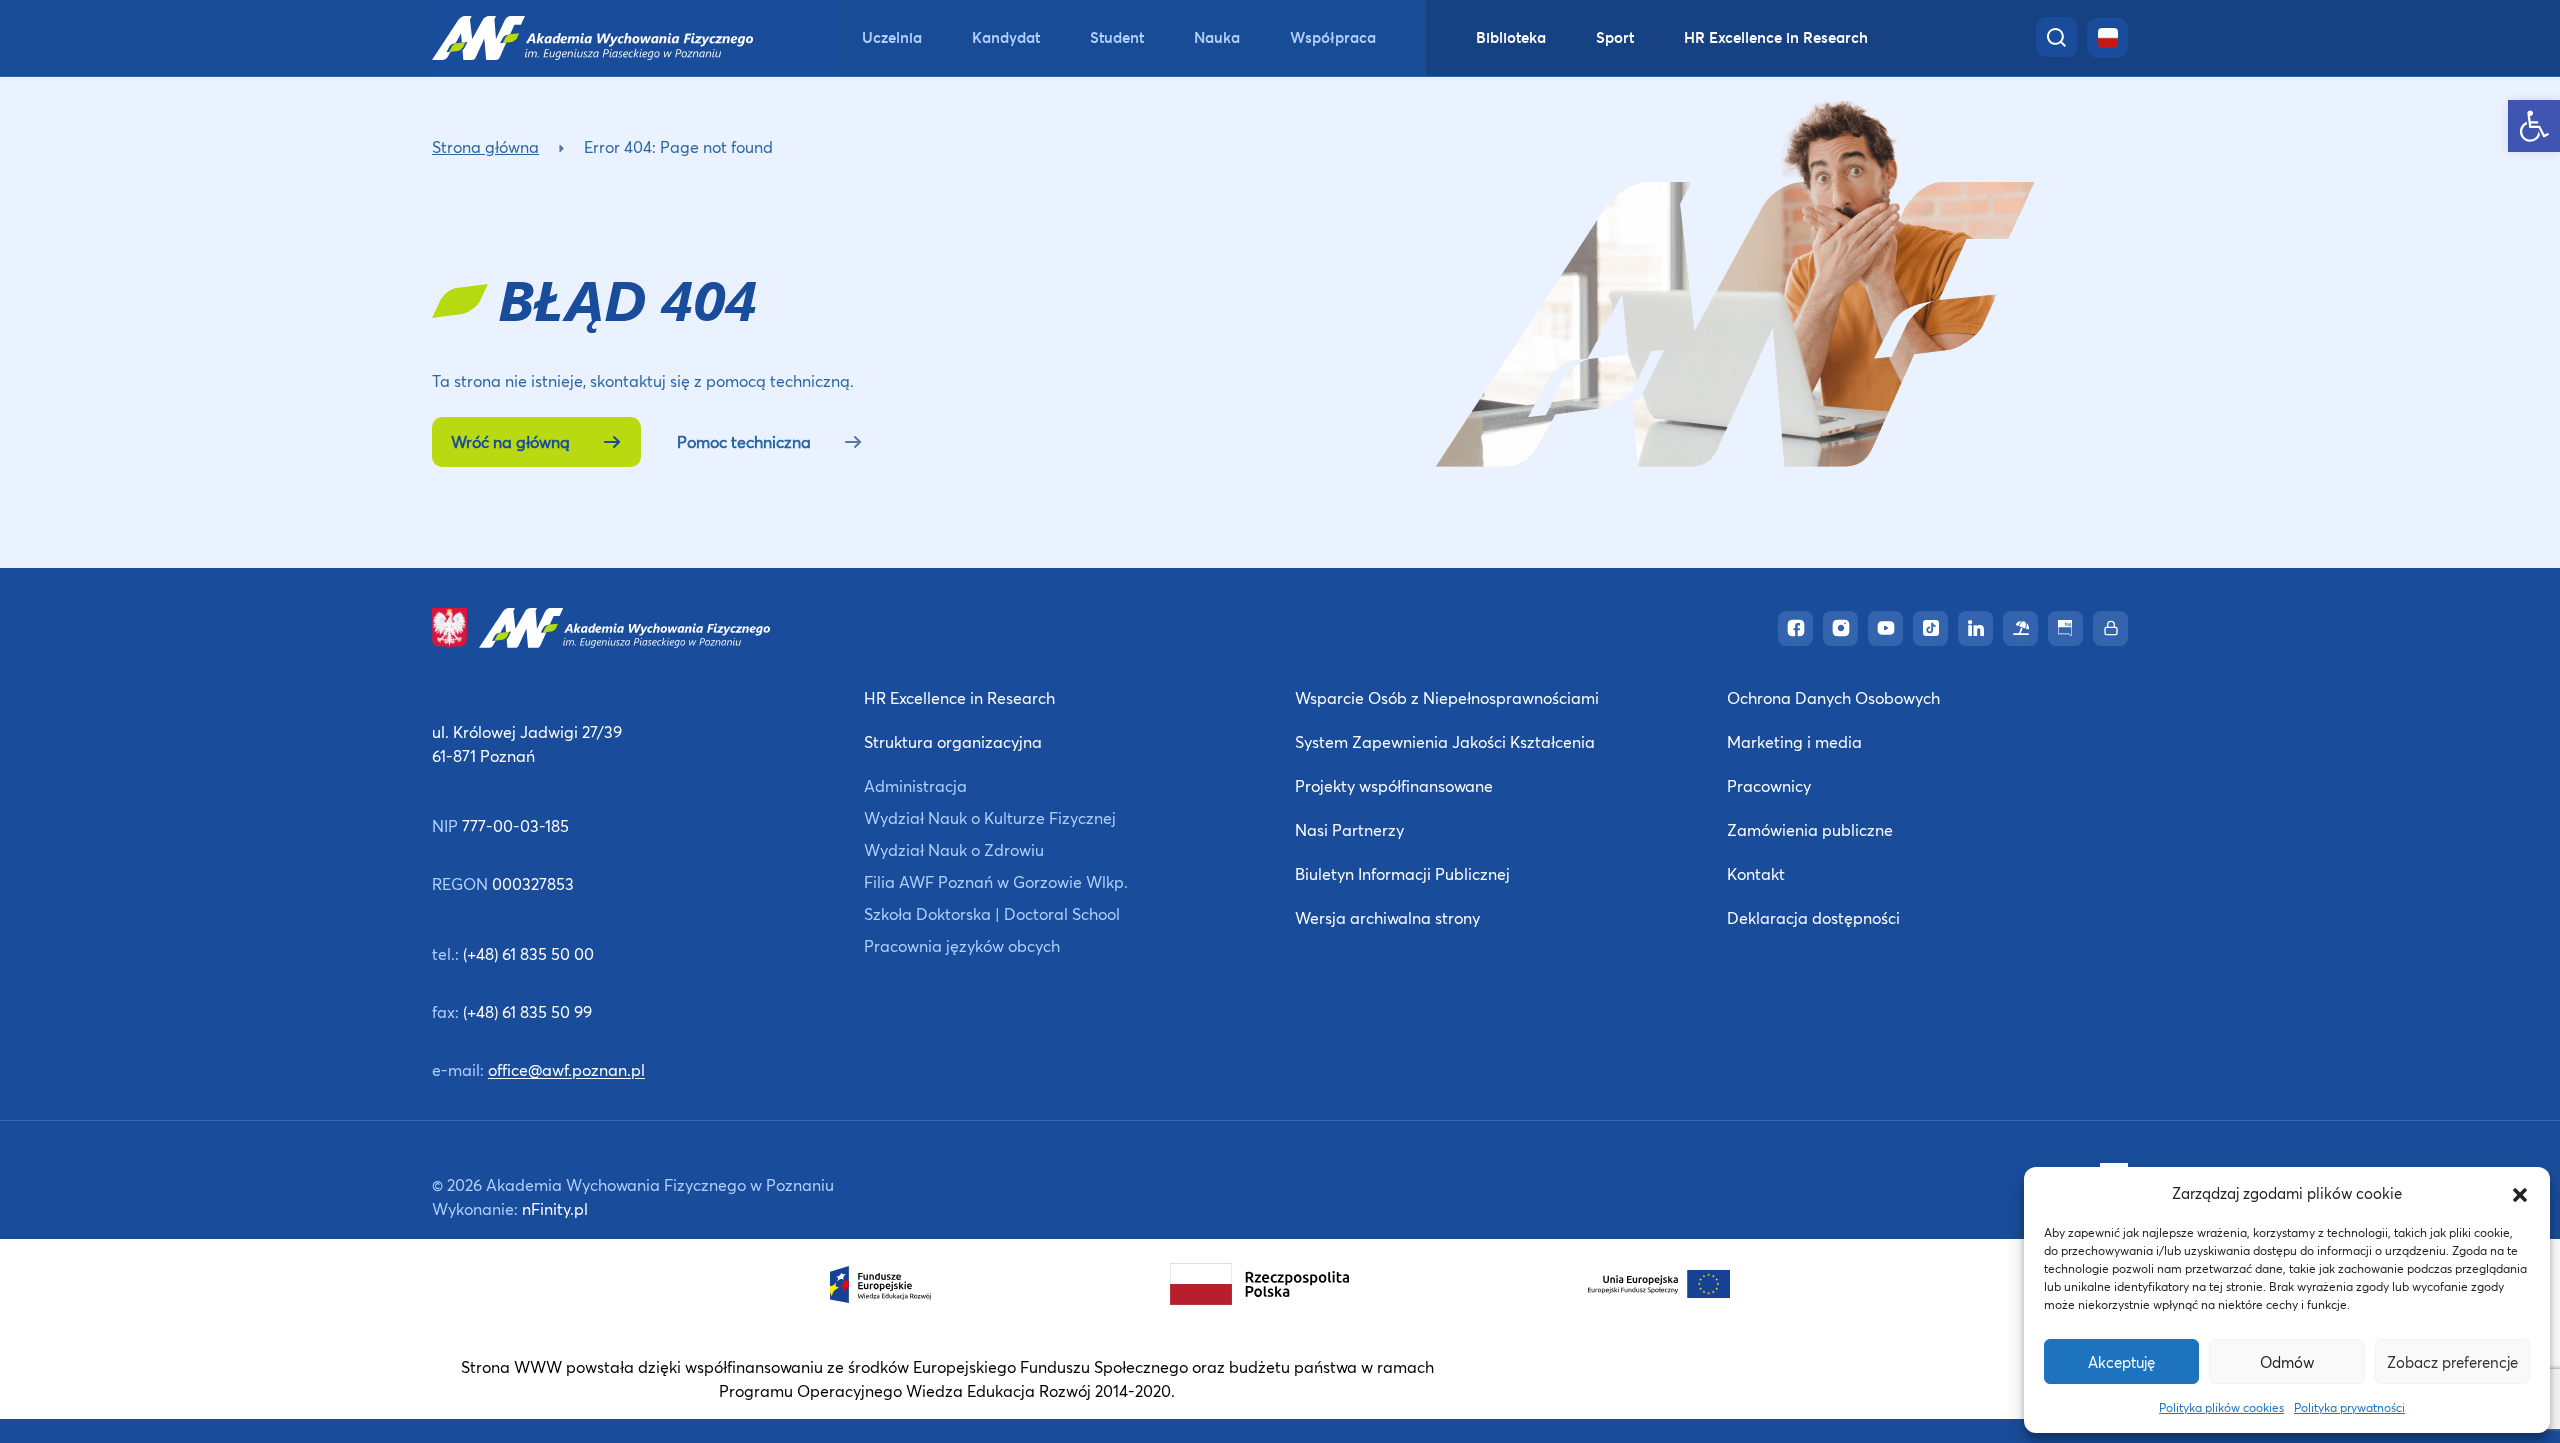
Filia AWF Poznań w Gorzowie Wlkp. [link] (996, 881)
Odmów (2287, 1362)
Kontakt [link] (1756, 873)
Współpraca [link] (1333, 37)
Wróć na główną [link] (510, 441)
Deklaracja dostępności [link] (1813, 917)
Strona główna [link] (485, 146)
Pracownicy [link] (1769, 785)
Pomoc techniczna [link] (744, 441)
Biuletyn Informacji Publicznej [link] (1402, 873)
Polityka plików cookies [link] (2221, 1407)
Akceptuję (2121, 1362)
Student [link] (1117, 37)
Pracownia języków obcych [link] (962, 945)
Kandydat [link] (1006, 37)
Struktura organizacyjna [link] (953, 741)
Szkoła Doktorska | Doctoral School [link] (992, 913)
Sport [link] (1615, 37)
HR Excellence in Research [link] (1776, 37)
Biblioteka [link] (1511, 37)
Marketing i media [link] (1794, 741)
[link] (2534, 126)
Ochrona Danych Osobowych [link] (1833, 697)
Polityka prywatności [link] (2349, 1407)
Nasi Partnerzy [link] (1349, 829)
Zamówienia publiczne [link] (1810, 829)
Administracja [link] (915, 785)
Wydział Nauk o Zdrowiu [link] (954, 849)
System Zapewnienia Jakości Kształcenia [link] (1445, 741)
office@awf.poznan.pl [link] (566, 1069)
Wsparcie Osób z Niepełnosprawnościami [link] (1447, 697)
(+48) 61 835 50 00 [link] (528, 953)
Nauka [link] (1217, 37)
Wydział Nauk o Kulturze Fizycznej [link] (990, 817)
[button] (2520, 1193)
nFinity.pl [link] (555, 1208)
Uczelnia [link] (892, 37)
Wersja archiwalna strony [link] (1387, 917)
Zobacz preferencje (2452, 1362)
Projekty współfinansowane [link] (1394, 785)
